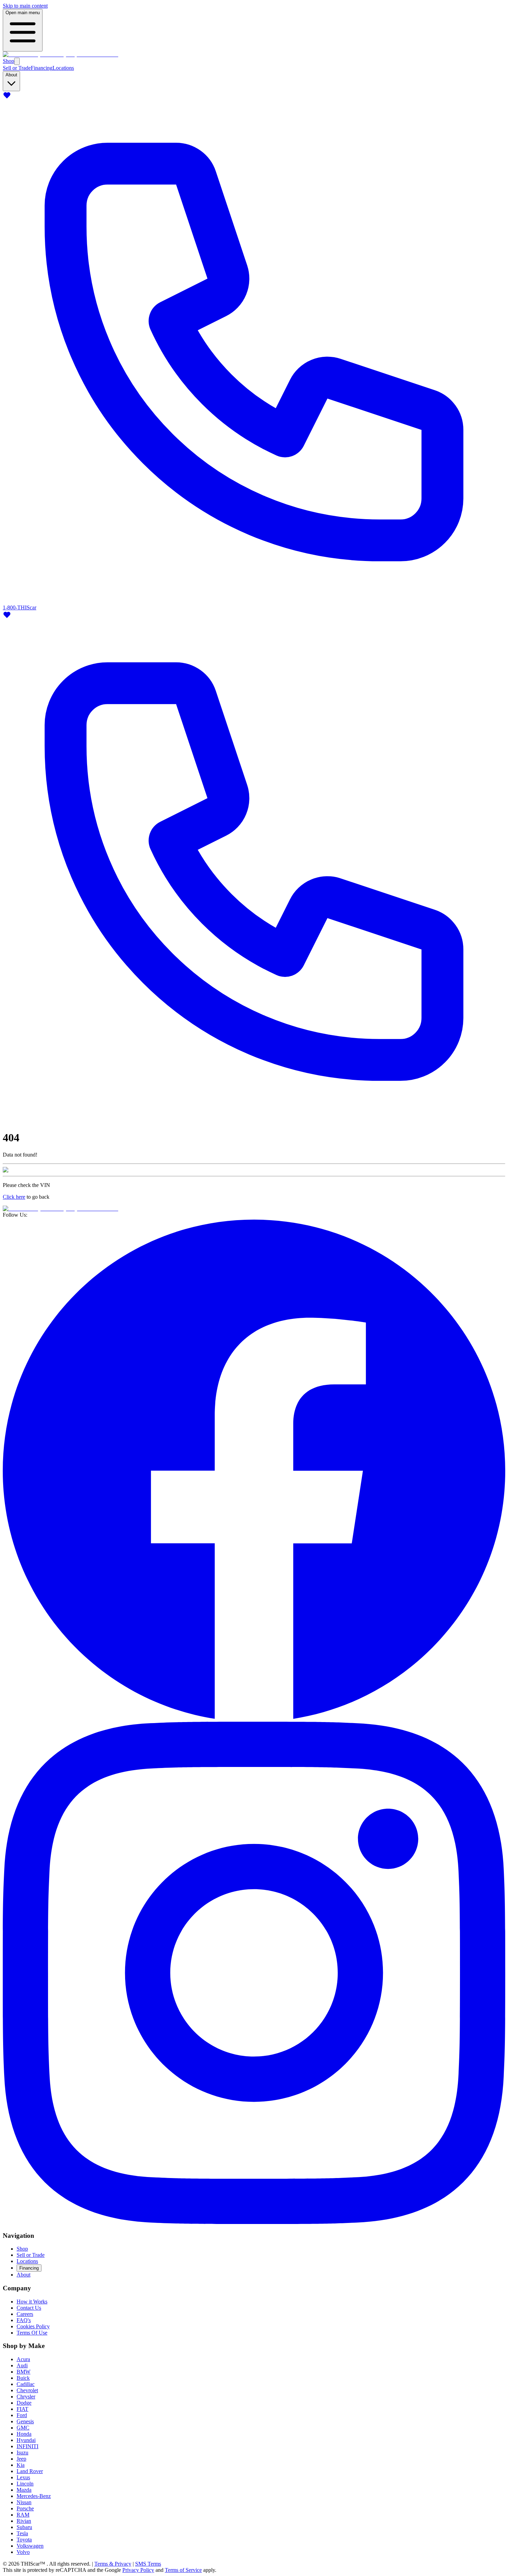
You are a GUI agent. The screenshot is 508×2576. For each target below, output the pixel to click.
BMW (23, 2372)
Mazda (24, 2490)
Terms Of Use (32, 2333)
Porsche (25, 2508)
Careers (25, 2314)
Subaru (24, 2527)
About (23, 2275)
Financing (42, 68)
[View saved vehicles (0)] (7, 98)
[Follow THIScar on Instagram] (254, 2222)
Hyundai (26, 2440)
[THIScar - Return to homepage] (60, 54)
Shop (8, 61)
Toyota (24, 2540)
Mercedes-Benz (34, 2496)
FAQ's (24, 2320)
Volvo (23, 2552)
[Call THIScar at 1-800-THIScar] (254, 1121)
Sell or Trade (17, 68)
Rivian (24, 2521)
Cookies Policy (33, 2326)
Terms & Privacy (113, 2564)
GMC (23, 2428)
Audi (22, 2365)
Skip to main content (25, 6)
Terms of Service (183, 2570)
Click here (14, 1197)
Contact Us (29, 2308)
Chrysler (26, 2397)
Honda (24, 2434)
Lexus (23, 2477)
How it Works (32, 2302)
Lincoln (25, 2484)
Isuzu (22, 2453)
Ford (22, 2415)
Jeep (21, 2459)
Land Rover (30, 2471)
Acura (23, 2359)
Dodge (24, 2403)
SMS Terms (148, 2564)
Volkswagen (30, 2546)
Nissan (24, 2502)
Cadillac (26, 2384)
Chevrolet (27, 2390)
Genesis (25, 2421)
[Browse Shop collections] (17, 61)
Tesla (22, 2533)
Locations (63, 68)
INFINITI (27, 2446)
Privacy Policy (138, 2570)
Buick (23, 2378)
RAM (23, 2515)
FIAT (22, 2409)
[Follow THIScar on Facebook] (254, 1718)
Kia (21, 2465)
